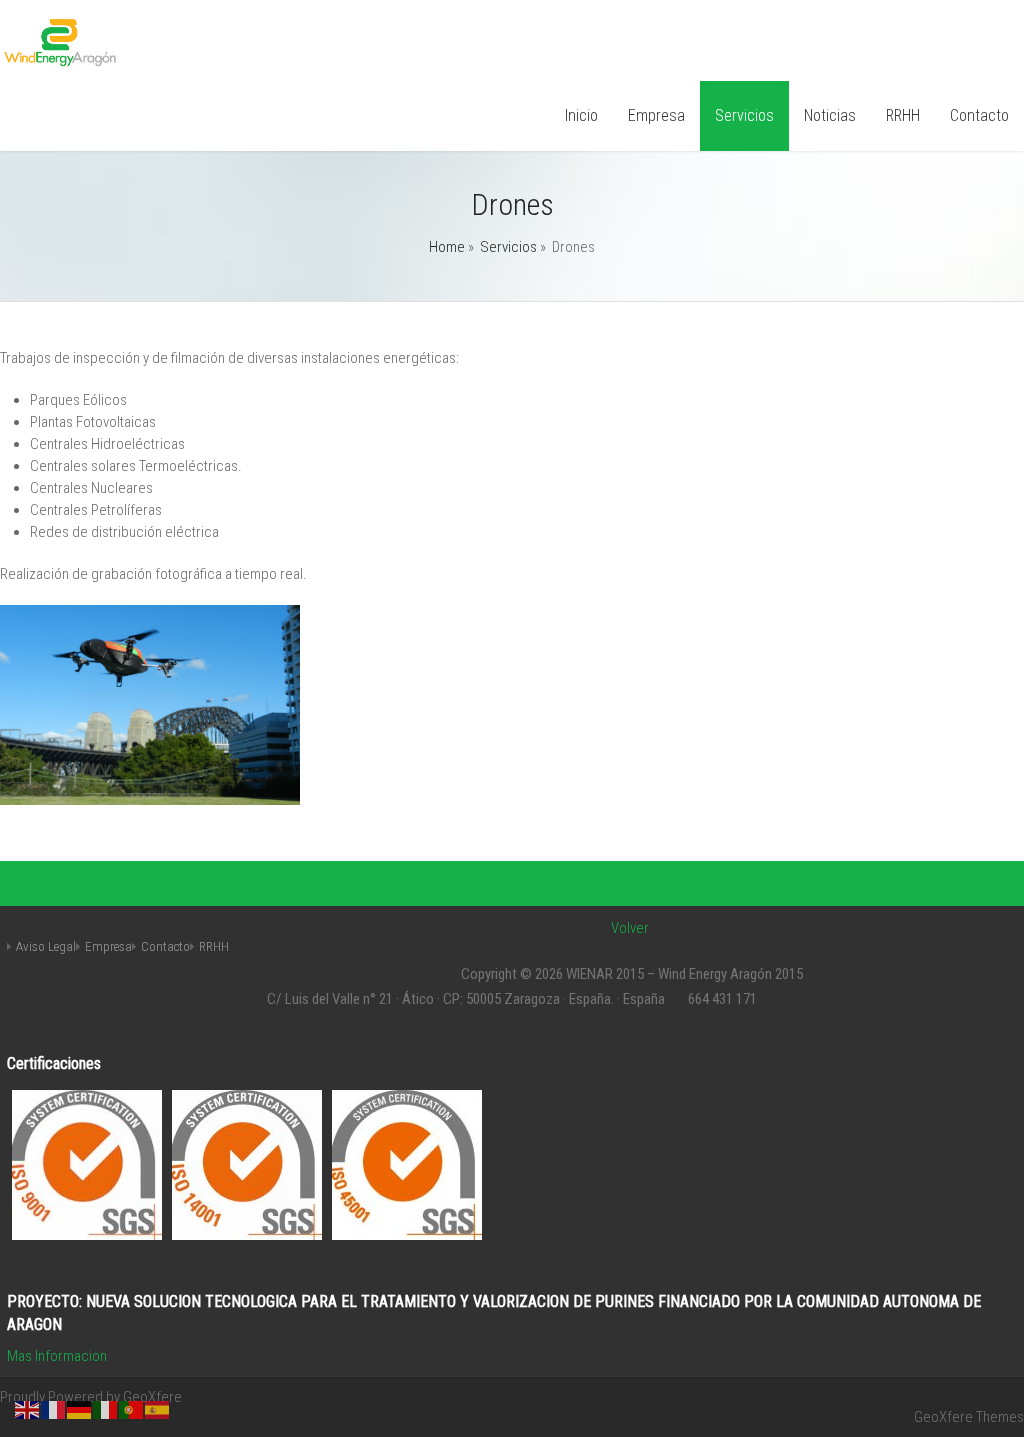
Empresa (656, 115)
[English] (28, 1409)
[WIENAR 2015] (61, 63)
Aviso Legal (46, 946)
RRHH (903, 115)
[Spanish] (158, 1409)
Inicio (581, 115)
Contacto (979, 115)
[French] (54, 1409)
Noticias (830, 115)
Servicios (744, 115)
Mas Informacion (57, 1356)
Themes (1000, 1417)
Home (447, 247)
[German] (80, 1409)
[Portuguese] (132, 1409)
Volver (630, 928)
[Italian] (106, 1409)
